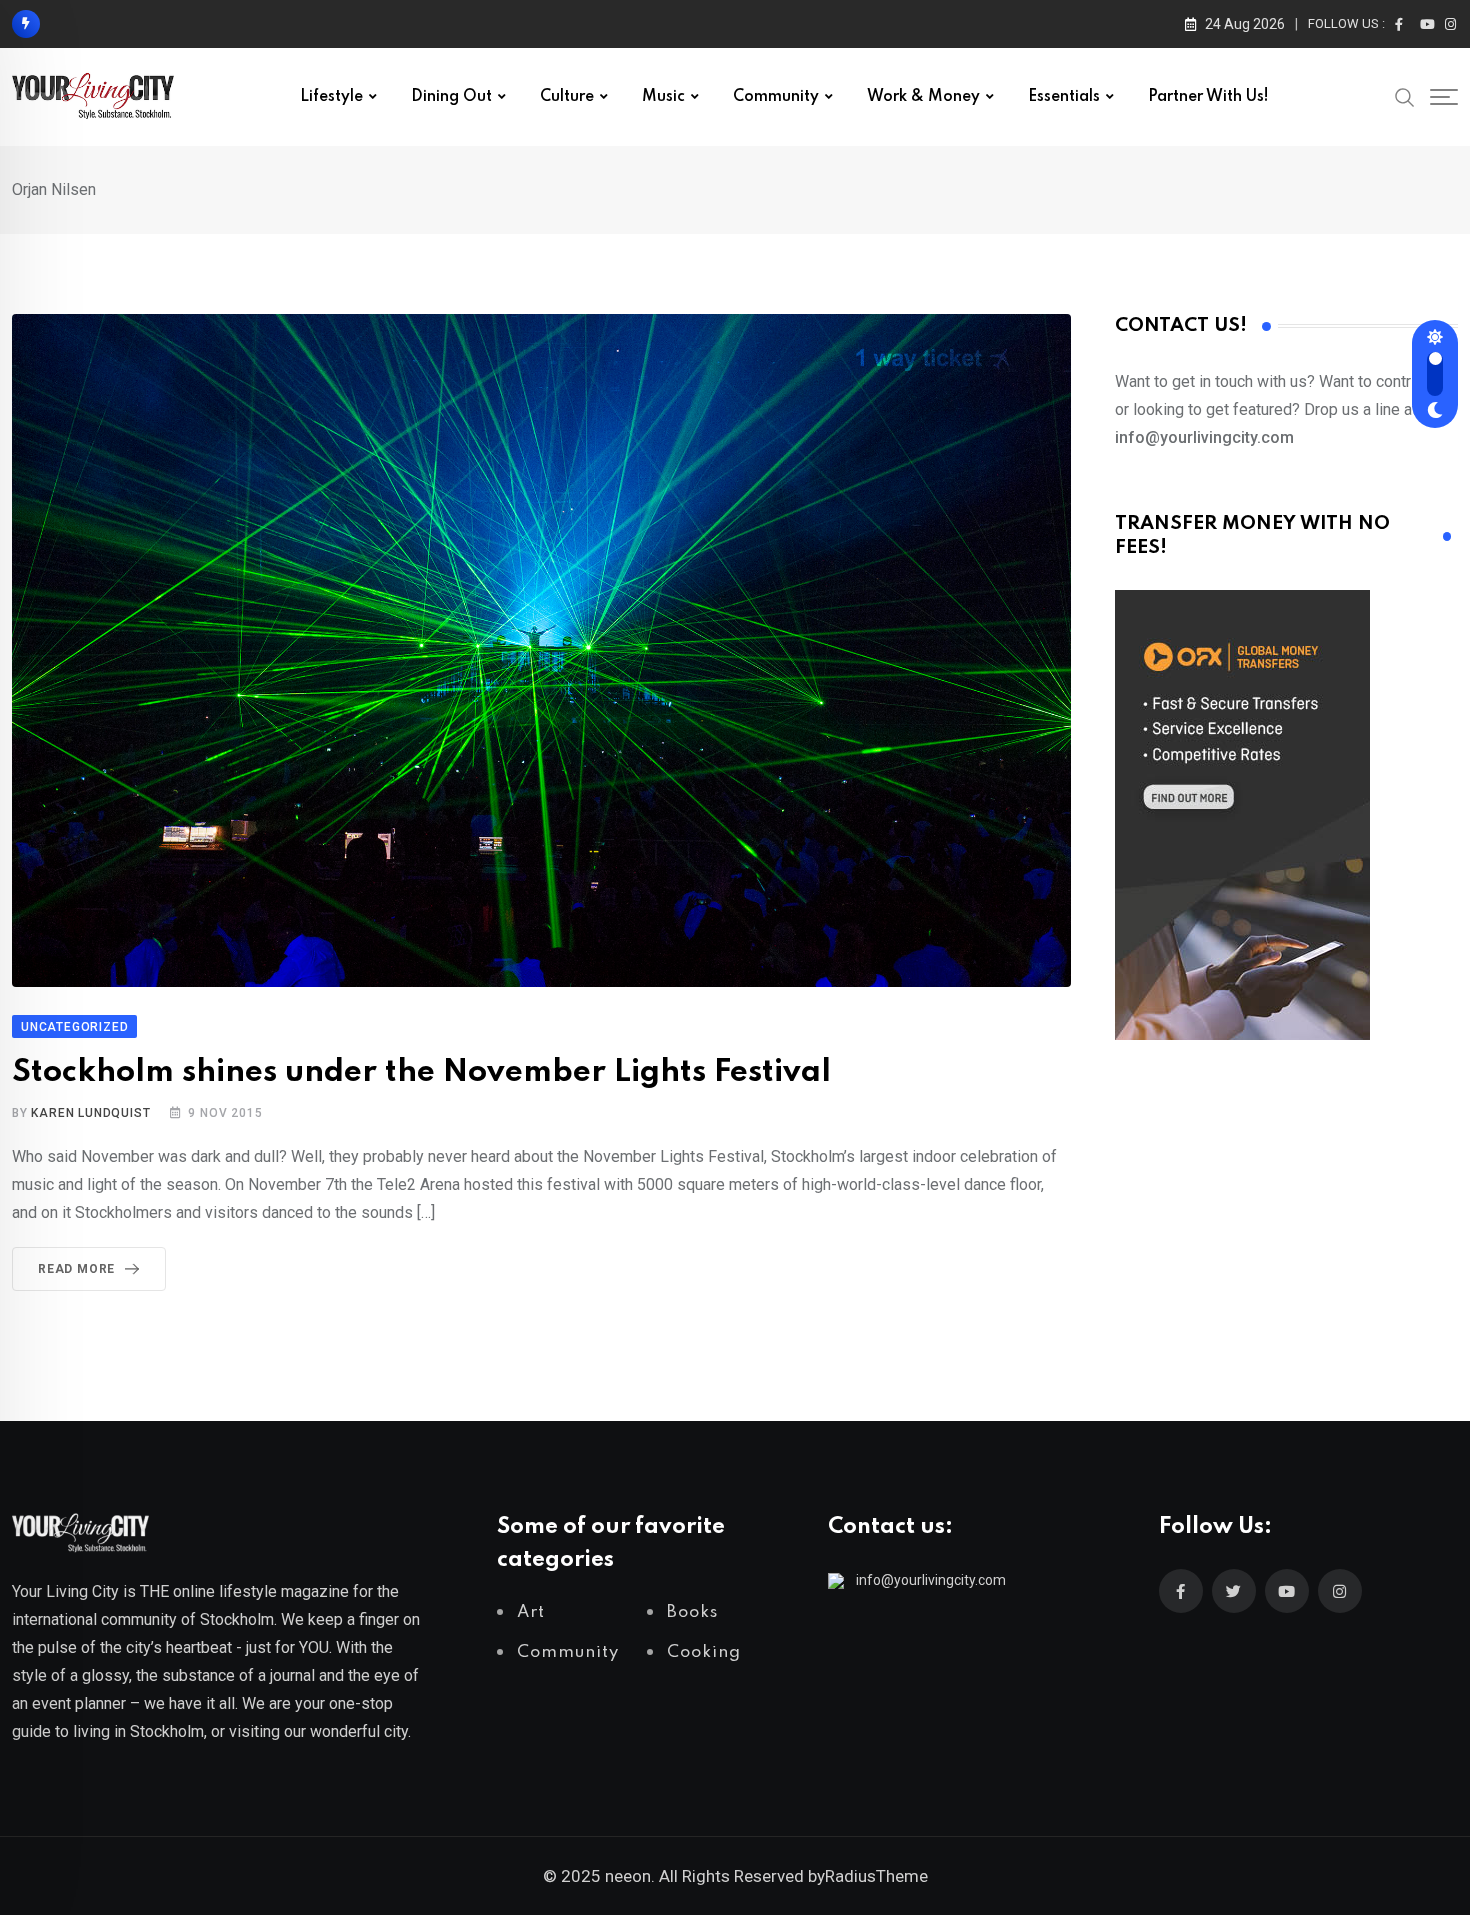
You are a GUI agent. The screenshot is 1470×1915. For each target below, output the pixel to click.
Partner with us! (1208, 97)
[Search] (1405, 96)
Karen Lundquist (90, 1113)
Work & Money (923, 97)
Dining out (451, 97)
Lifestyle (331, 97)
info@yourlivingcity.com (931, 1580)
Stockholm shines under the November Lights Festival (421, 1072)
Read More (76, 1269)
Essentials (1064, 97)
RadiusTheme (876, 1876)
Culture (567, 97)
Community (776, 97)
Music (663, 97)
